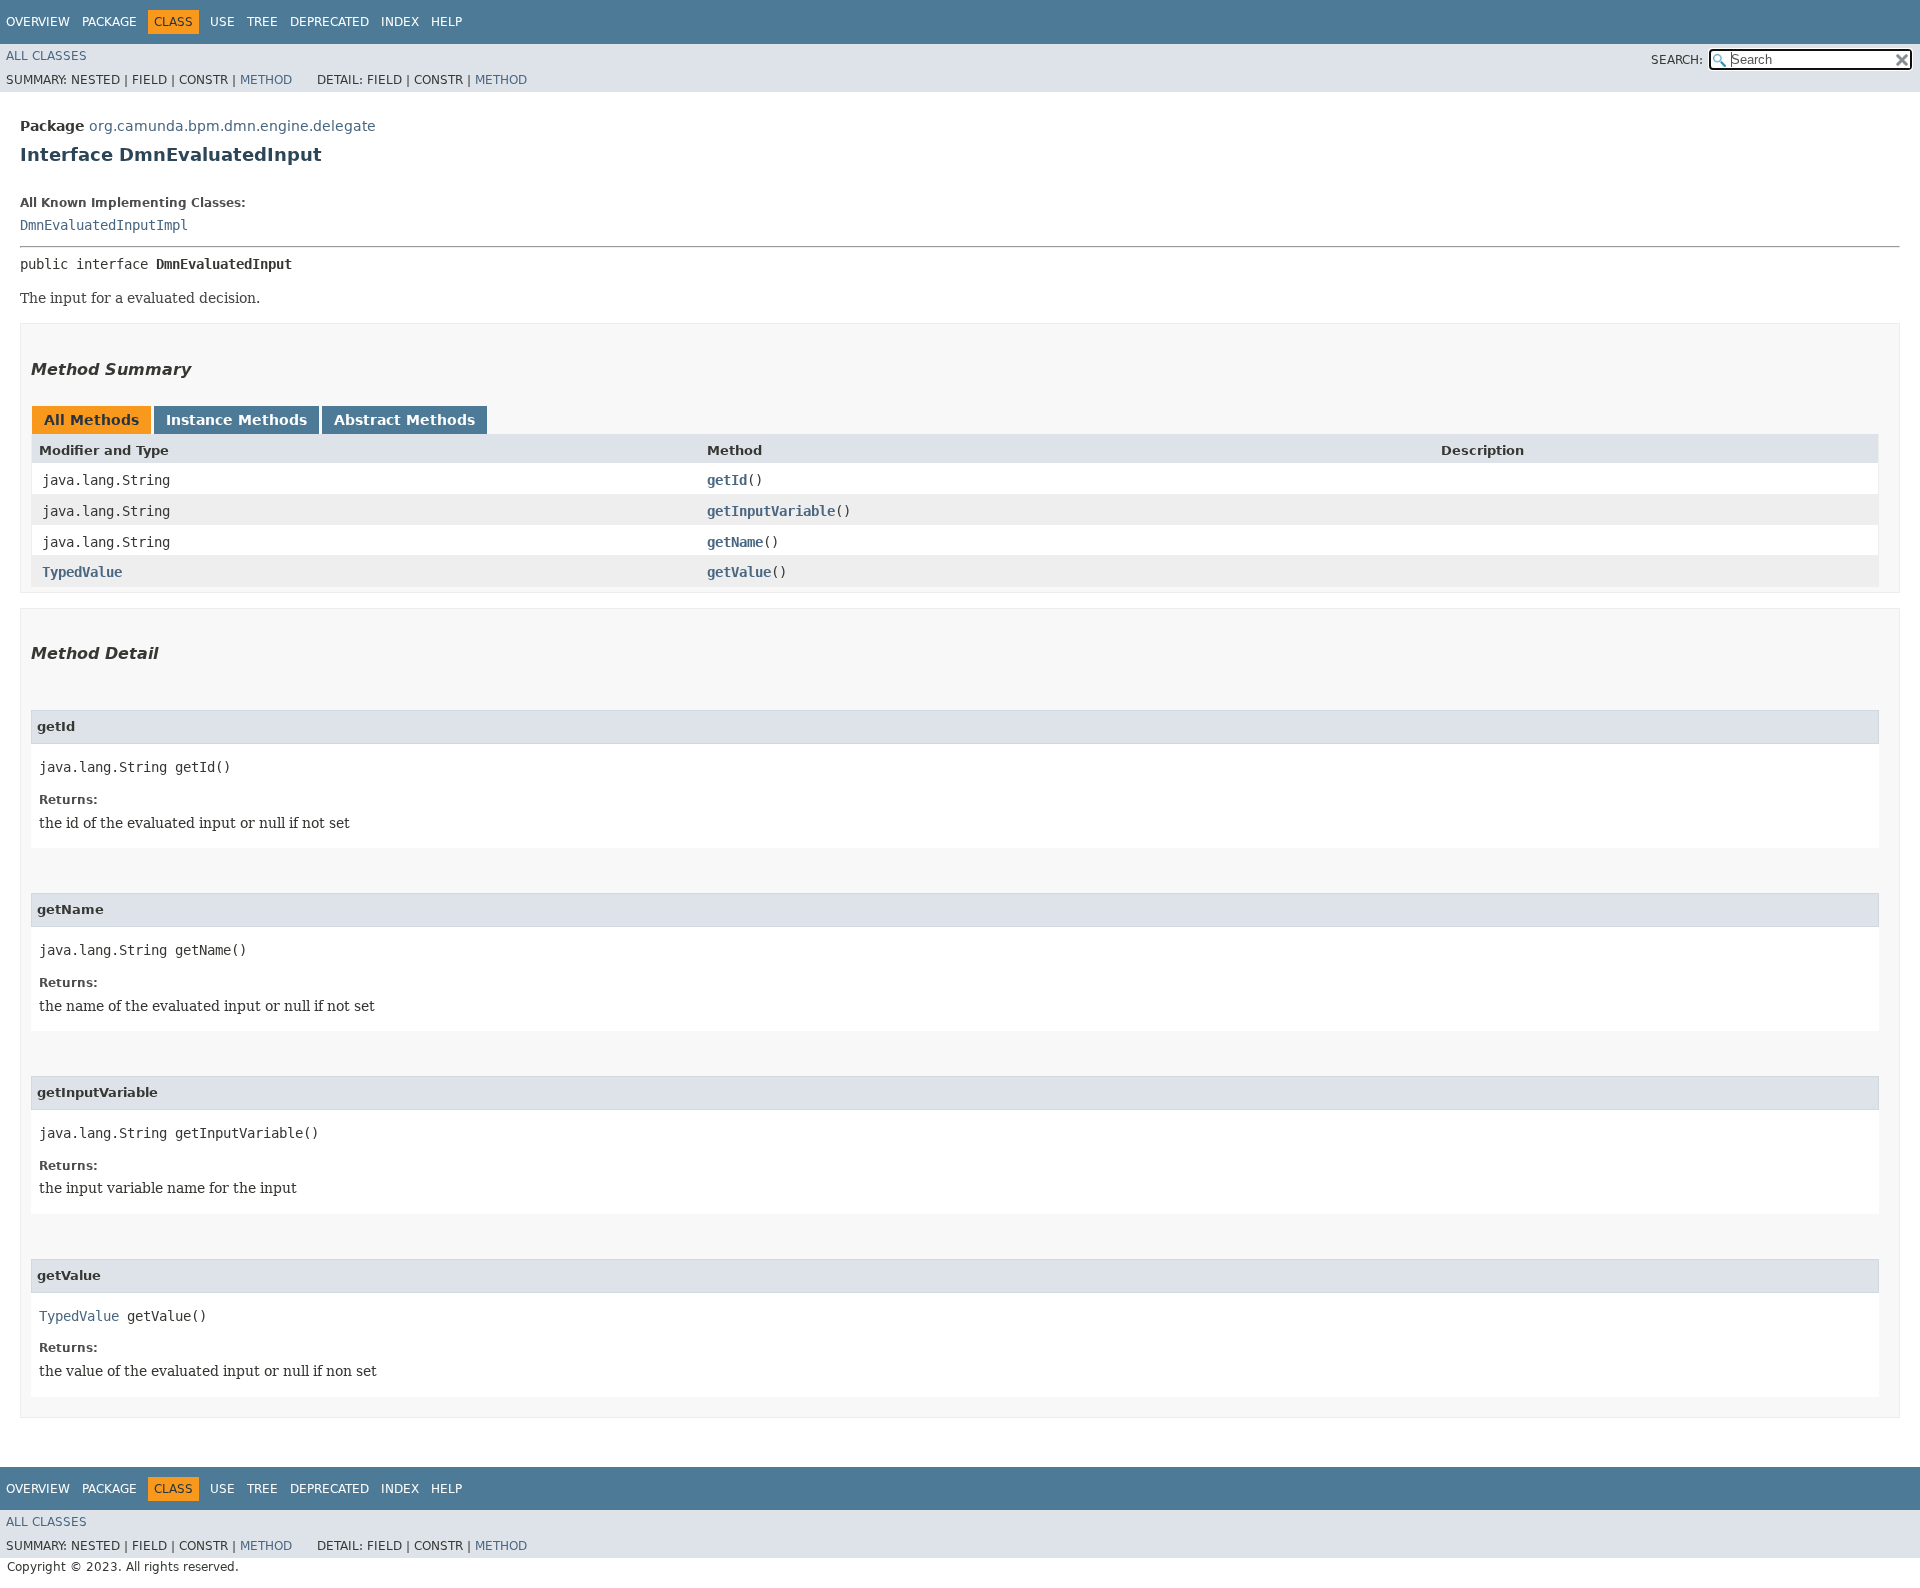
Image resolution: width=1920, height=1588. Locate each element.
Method (266, 80)
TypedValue (82, 572)
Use (222, 22)
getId (727, 480)
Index (400, 22)
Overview (38, 22)
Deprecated (329, 22)
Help (446, 22)
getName (735, 542)
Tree (262, 22)
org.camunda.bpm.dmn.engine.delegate (232, 126)
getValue (739, 572)
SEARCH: (1677, 60)
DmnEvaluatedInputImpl (104, 225)
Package (109, 22)
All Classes (46, 56)
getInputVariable (771, 511)
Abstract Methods (404, 420)
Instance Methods (236, 420)
